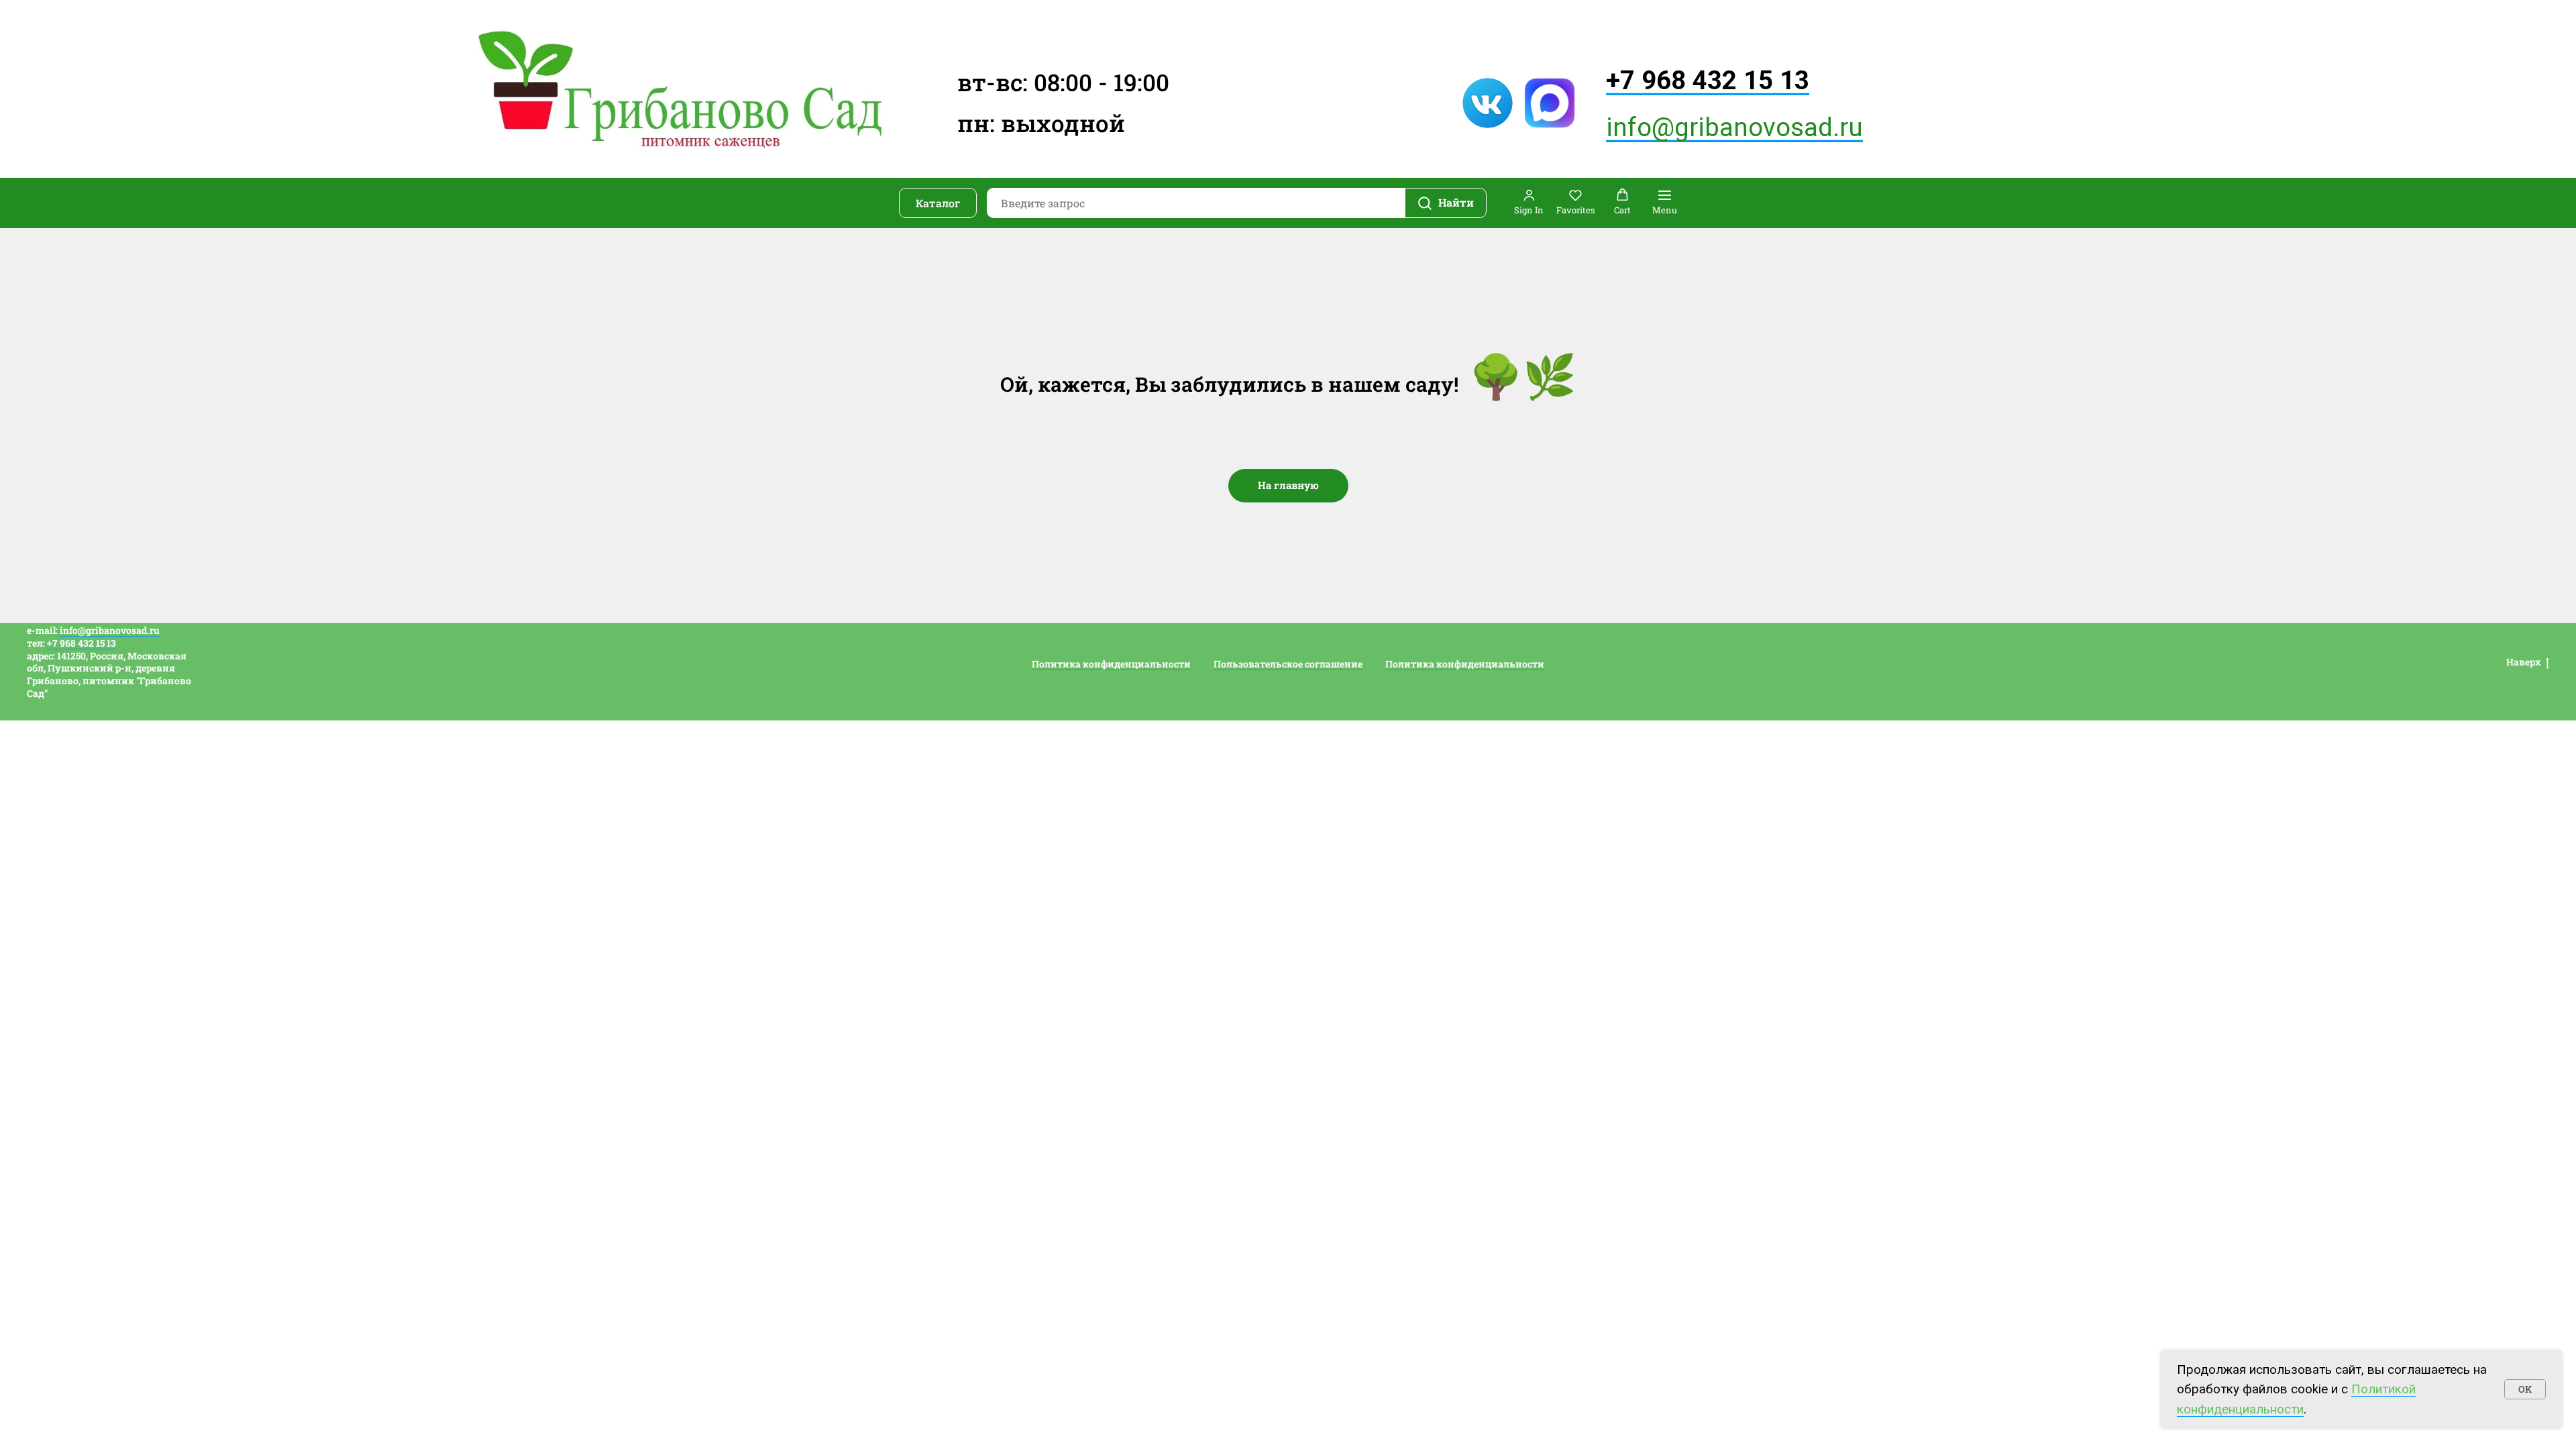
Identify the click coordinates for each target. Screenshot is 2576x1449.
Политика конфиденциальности (1111, 664)
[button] (1529, 202)
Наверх (2524, 662)
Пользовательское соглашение (1288, 664)
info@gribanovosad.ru (1734, 127)
